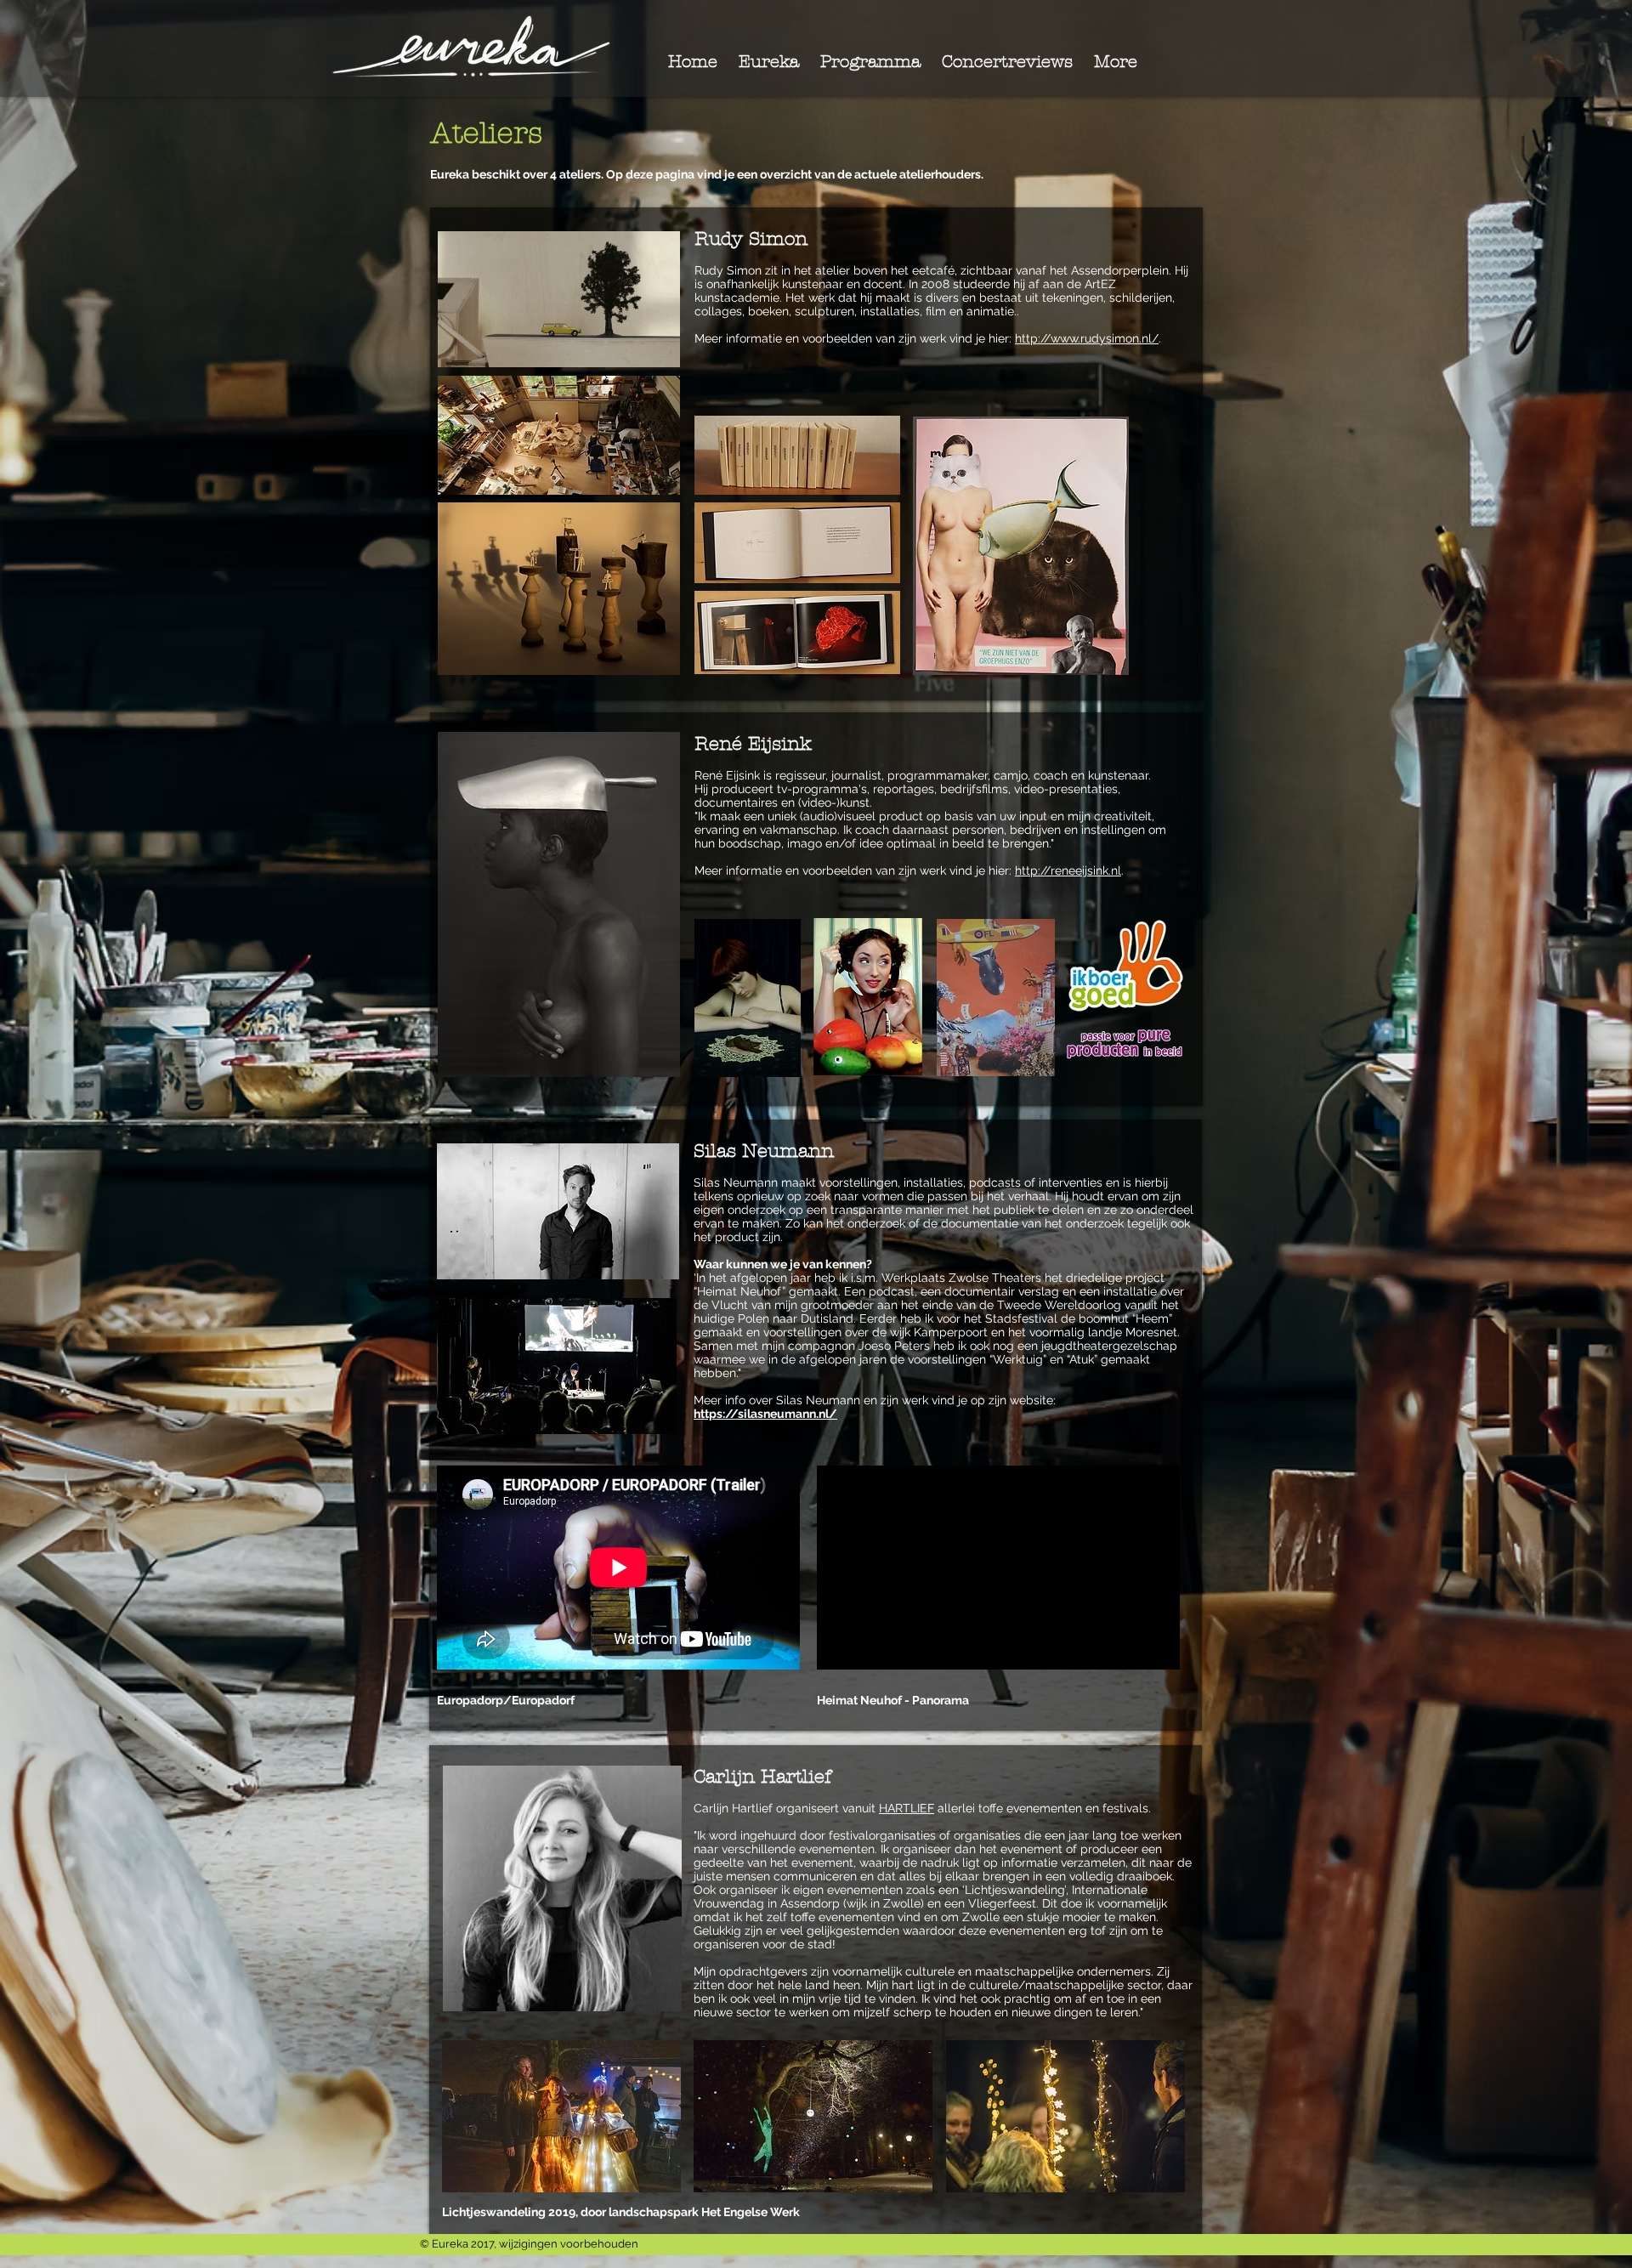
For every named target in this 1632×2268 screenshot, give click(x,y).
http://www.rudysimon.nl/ (1087, 338)
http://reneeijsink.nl (1068, 870)
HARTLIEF (907, 1808)
